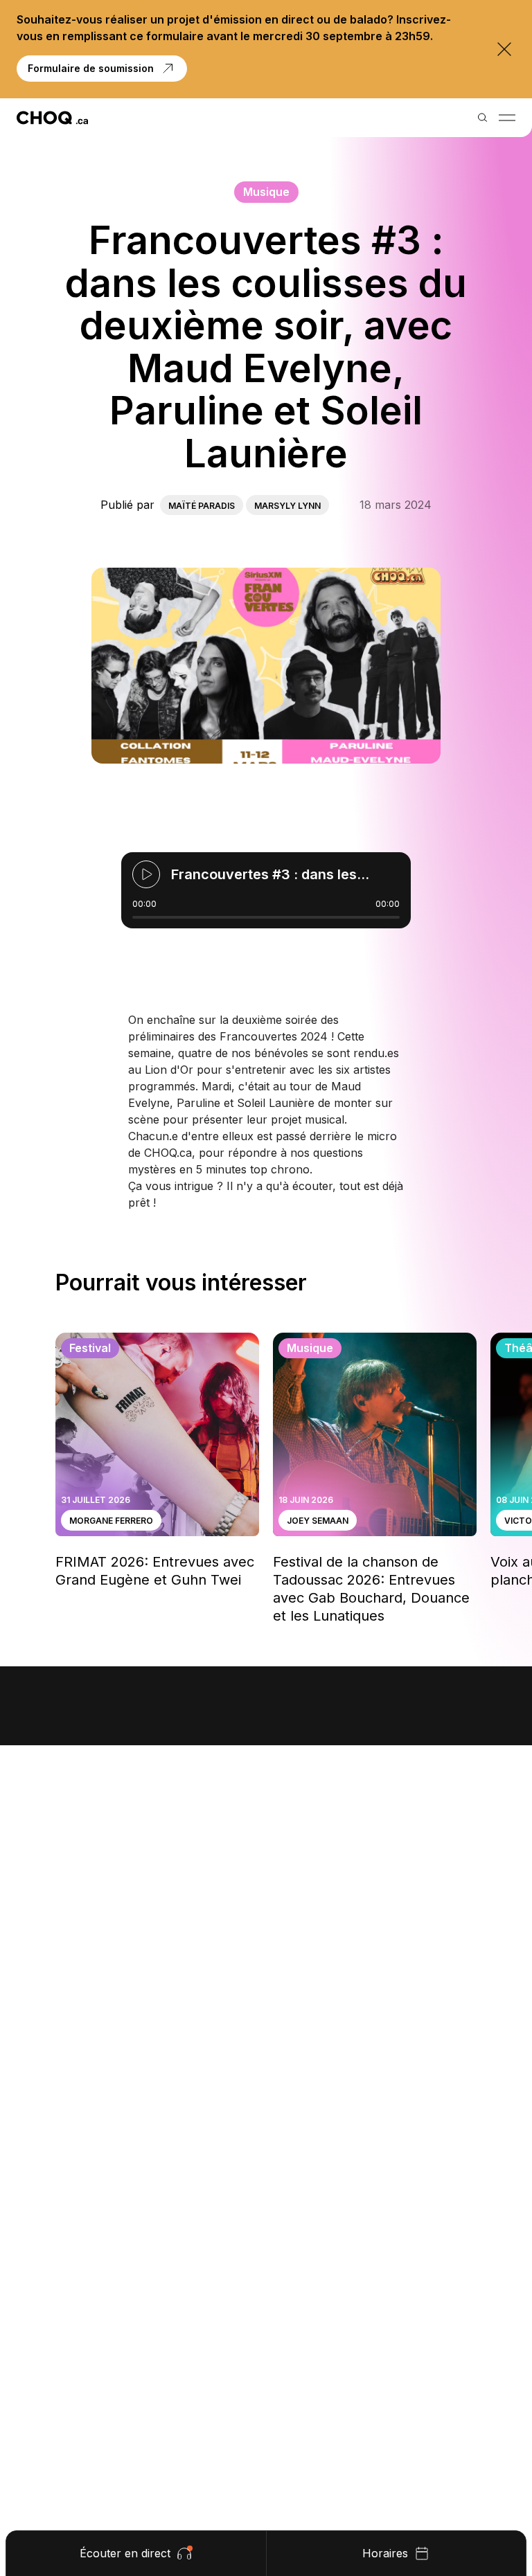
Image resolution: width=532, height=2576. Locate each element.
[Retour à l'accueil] (52, 118)
